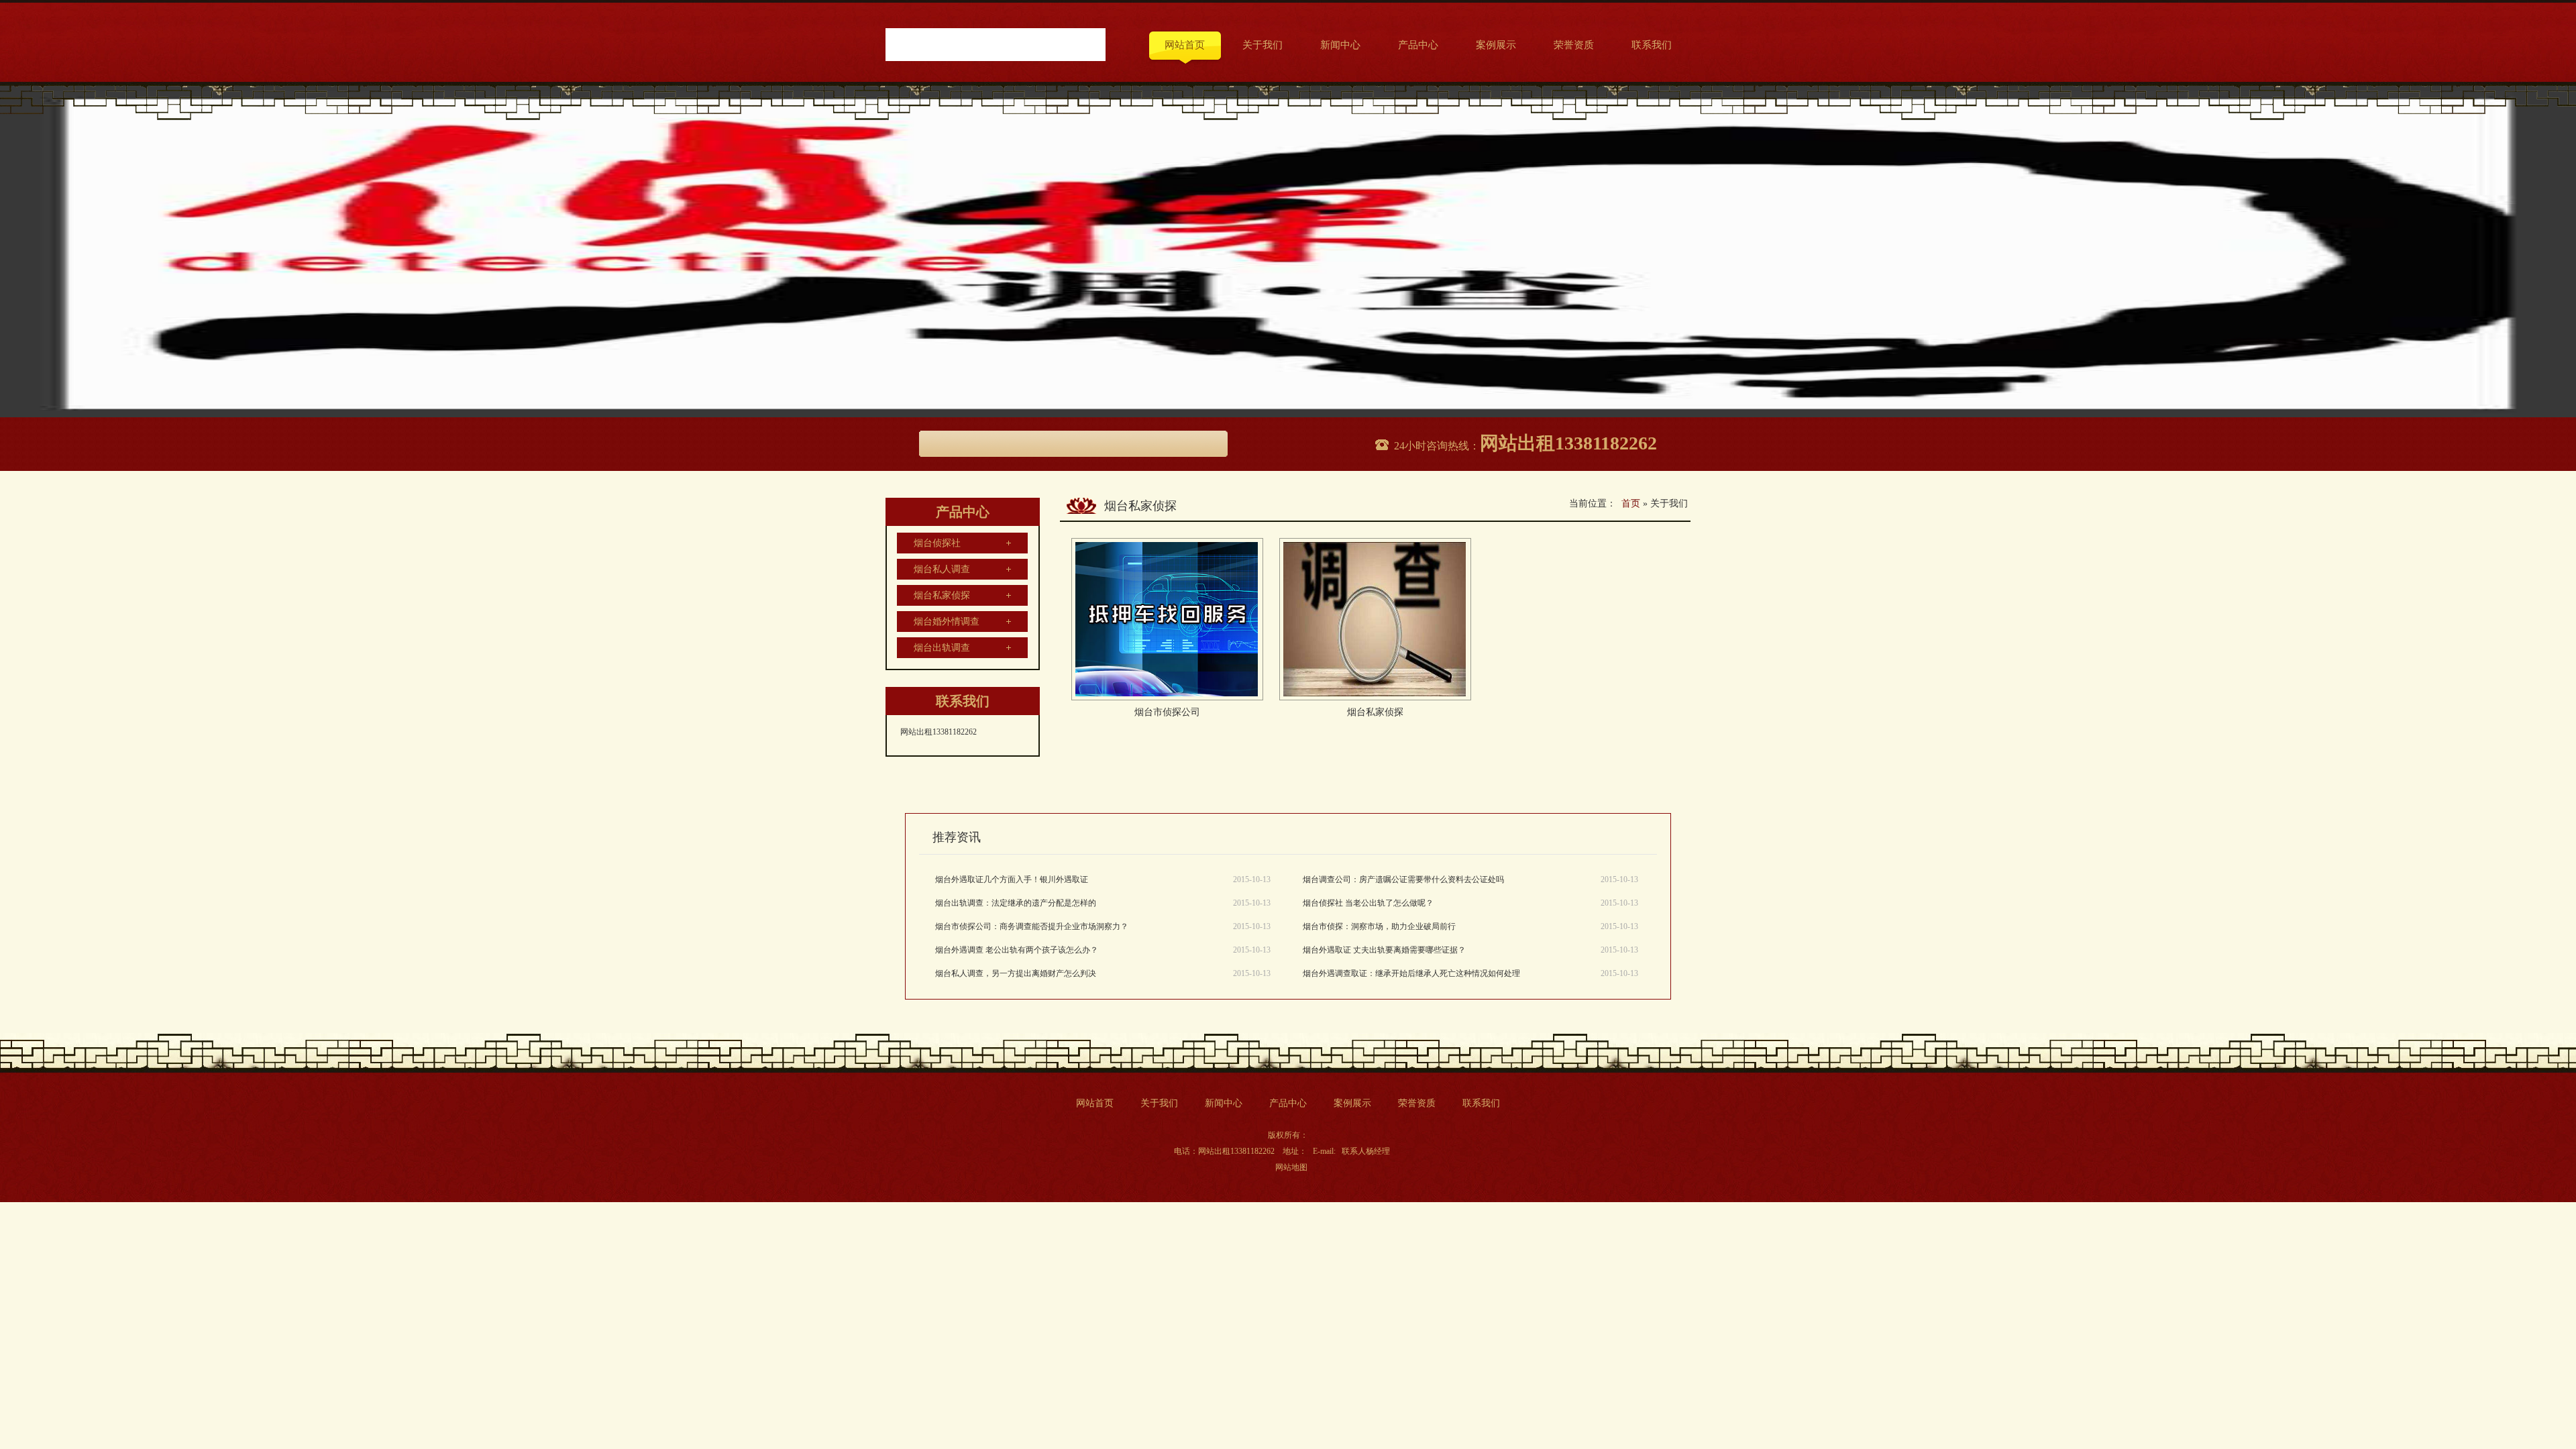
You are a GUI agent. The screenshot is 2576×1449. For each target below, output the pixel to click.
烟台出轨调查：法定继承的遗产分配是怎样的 (1016, 903)
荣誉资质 (1574, 45)
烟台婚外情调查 (947, 622)
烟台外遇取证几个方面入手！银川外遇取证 (1012, 879)
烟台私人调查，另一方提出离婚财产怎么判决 (1016, 973)
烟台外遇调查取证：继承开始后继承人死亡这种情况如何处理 (1411, 973)
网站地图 (1291, 1167)
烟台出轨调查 (942, 648)
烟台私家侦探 (942, 595)
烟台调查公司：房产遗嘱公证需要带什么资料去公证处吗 (1403, 879)
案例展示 (1496, 45)
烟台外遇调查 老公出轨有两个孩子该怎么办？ (1017, 950)
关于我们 (1263, 45)
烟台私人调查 (942, 569)
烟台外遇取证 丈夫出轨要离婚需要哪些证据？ (1384, 950)
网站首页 (1185, 45)
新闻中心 (1340, 45)
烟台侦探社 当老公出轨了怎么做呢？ (1368, 903)
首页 (1631, 503)
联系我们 (1652, 45)
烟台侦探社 (937, 543)
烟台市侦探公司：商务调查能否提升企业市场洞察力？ (1032, 926)
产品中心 (1418, 45)
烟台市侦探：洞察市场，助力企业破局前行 (1379, 926)
